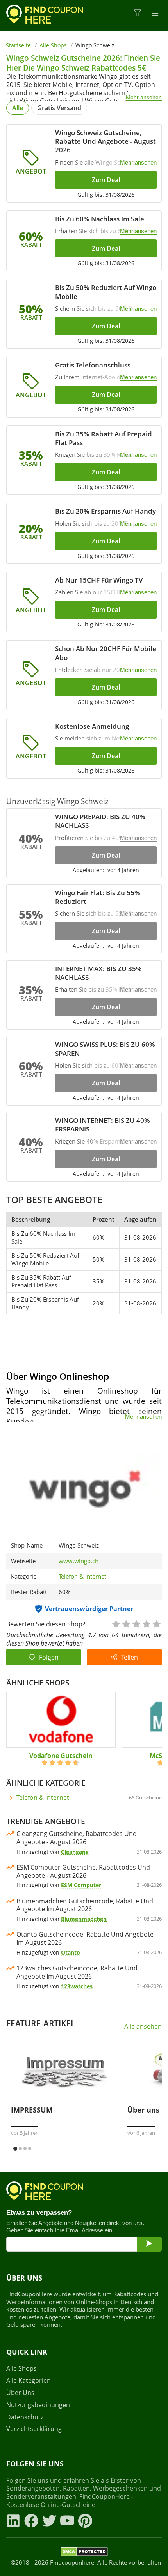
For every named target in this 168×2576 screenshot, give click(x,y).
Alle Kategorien (29, 2381)
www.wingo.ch (79, 1561)
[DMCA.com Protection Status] (84, 2553)
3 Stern (136, 1623)
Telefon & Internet (82, 1576)
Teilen (130, 1657)
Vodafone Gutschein (61, 1756)
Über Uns (20, 2393)
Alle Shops (53, 45)
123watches (77, 1986)
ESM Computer (81, 1885)
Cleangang (75, 1852)
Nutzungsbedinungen (38, 2405)
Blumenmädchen (84, 1919)
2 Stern (126, 1623)
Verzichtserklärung (34, 2429)
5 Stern (156, 1623)
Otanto (71, 1952)
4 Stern (146, 1623)
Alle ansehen (143, 2027)
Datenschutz (25, 2417)
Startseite (18, 45)
